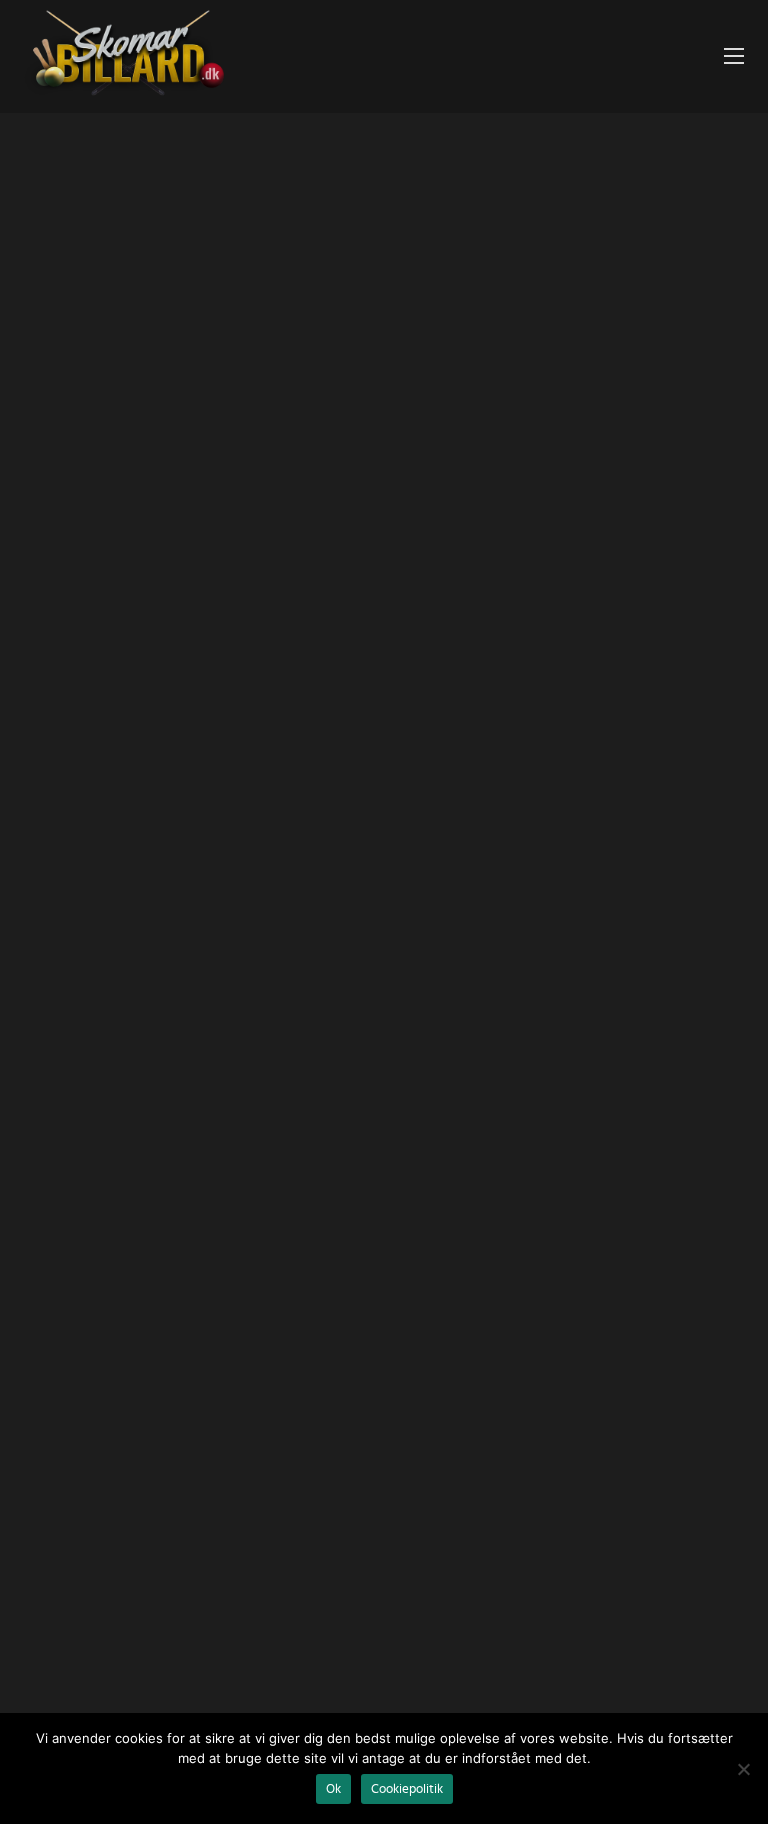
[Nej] (743, 1769)
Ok (333, 1789)
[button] (734, 56)
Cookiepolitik (407, 1789)
